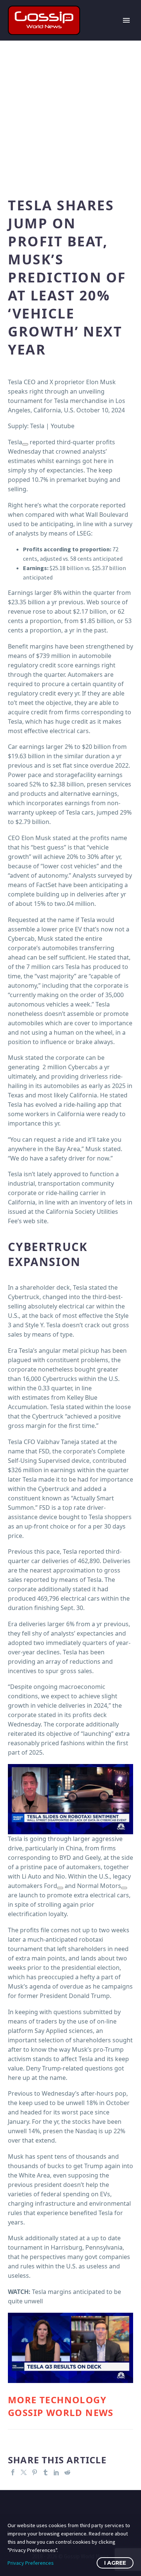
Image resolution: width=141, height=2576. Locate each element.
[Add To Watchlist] (25, 444)
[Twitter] (24, 2472)
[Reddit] (67, 2472)
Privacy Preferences (31, 2563)
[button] (70, 1799)
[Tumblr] (45, 2472)
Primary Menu (126, 20)
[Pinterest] (35, 2472)
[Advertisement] (70, 115)
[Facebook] (13, 2472)
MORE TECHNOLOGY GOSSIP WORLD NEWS (61, 2406)
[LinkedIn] (56, 2472)
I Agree (115, 2563)
